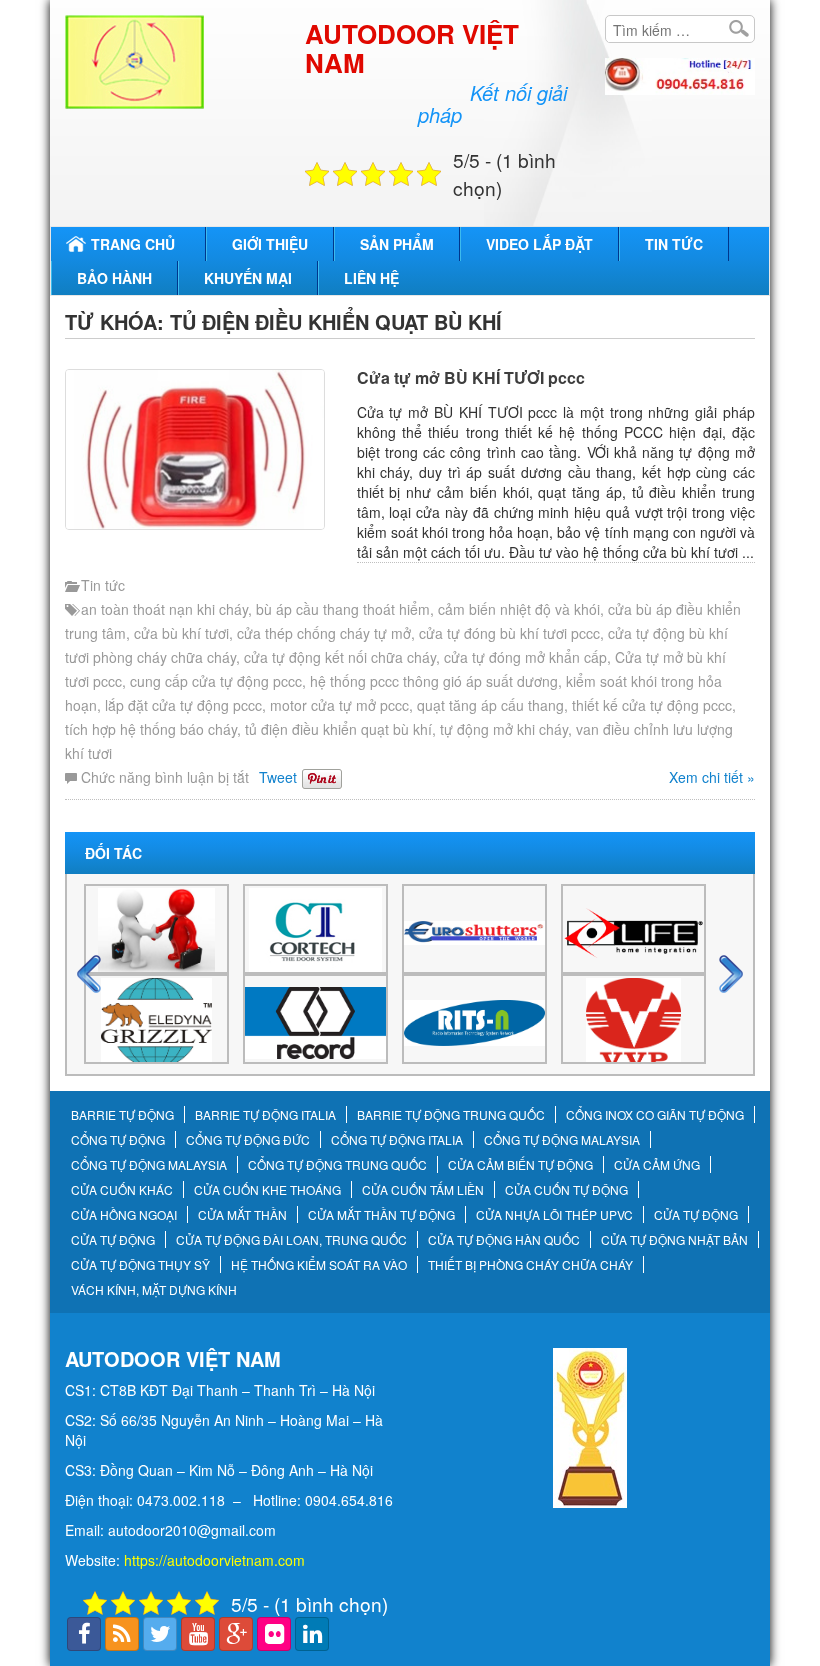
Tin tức (674, 244)
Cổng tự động (118, 1140)
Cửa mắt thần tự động (381, 1215)
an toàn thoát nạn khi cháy (164, 609)
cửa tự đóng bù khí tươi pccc (509, 633)
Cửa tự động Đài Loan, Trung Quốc (291, 1240)
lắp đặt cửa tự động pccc (183, 705)
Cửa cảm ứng (657, 1165)
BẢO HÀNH (114, 278)
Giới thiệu (270, 244)
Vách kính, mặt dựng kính (154, 1290)
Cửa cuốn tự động (566, 1190)
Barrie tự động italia (265, 1115)
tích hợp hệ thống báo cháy (151, 729)
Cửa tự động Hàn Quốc (504, 1240)
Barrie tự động (122, 1115)
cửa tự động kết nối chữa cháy (340, 657)
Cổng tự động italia (397, 1140)
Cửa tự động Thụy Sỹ (140, 1265)
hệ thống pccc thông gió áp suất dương (434, 681)
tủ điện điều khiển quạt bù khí (338, 729)
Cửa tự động (696, 1215)
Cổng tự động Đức (248, 1140)
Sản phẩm (397, 244)
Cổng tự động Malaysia (562, 1140)
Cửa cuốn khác (122, 1190)
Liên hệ (371, 278)
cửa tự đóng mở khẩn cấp (525, 657)
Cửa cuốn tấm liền (423, 1190)
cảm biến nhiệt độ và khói (519, 609)
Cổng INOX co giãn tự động (655, 1115)
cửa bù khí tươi (181, 633)
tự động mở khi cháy (504, 729)
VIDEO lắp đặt (539, 244)
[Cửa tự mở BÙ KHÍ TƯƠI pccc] (206, 449)
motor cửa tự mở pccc (339, 705)
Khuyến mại (248, 278)
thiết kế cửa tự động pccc (652, 705)
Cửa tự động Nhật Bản (674, 1240)
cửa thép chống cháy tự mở (324, 633)
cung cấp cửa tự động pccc (216, 681)
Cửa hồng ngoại (124, 1215)
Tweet (278, 777)
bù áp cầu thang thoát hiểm (343, 609)
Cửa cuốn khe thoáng (267, 1190)
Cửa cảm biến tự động (520, 1165)
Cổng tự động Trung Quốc (337, 1165)
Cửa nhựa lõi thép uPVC (554, 1215)
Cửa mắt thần (242, 1215)
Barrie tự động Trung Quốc (451, 1115)
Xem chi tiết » (712, 777)
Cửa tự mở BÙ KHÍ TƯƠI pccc (471, 377)
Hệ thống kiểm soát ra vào (319, 1265)
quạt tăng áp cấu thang (490, 705)
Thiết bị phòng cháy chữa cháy (530, 1265)
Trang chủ (133, 244)
